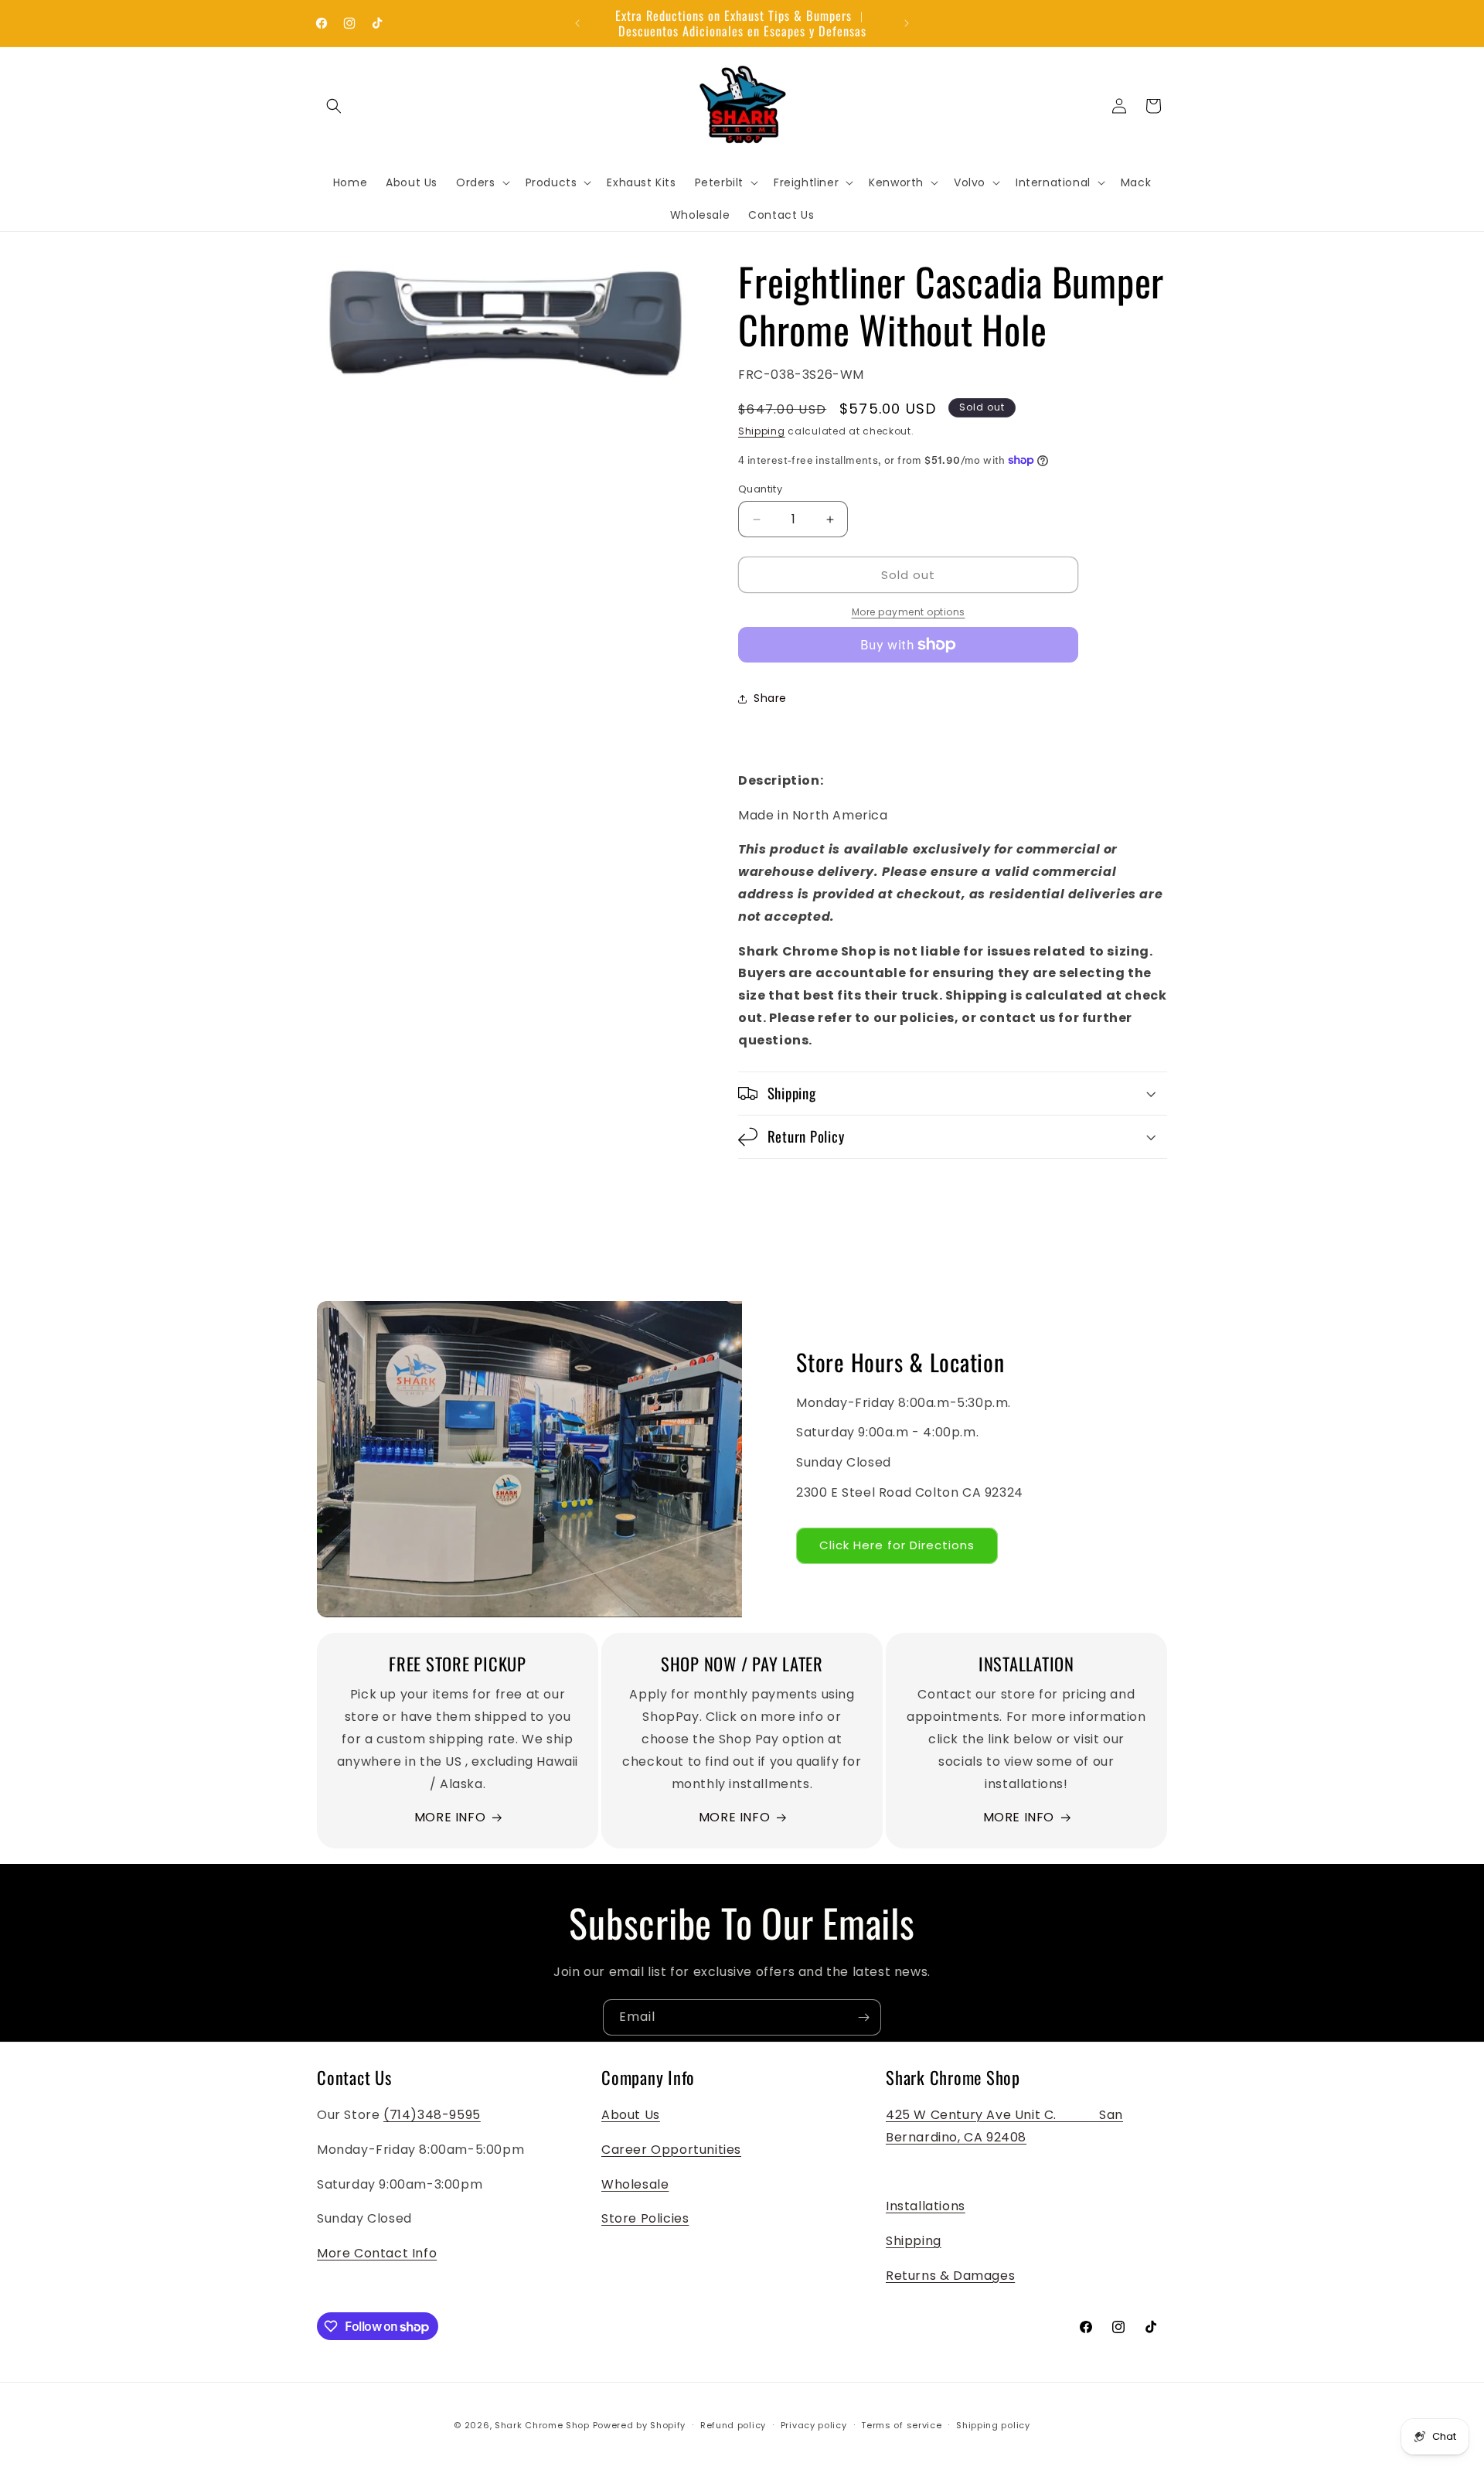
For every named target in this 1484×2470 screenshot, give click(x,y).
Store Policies (645, 2218)
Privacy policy (814, 2425)
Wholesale (635, 2184)
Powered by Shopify (640, 2425)
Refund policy (733, 2425)
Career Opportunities (671, 2150)
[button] (334, 106)
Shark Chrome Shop (542, 2425)
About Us (631, 2115)
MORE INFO (450, 1817)
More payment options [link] (909, 612)
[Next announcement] (907, 23)
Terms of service (901, 2425)
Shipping (762, 431)
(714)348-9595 (432, 2115)
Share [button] (770, 698)
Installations (926, 2206)
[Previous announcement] (577, 23)
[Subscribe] (863, 2017)
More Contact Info (377, 2253)
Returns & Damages (950, 2276)
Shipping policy (993, 2425)
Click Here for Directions (897, 1544)
